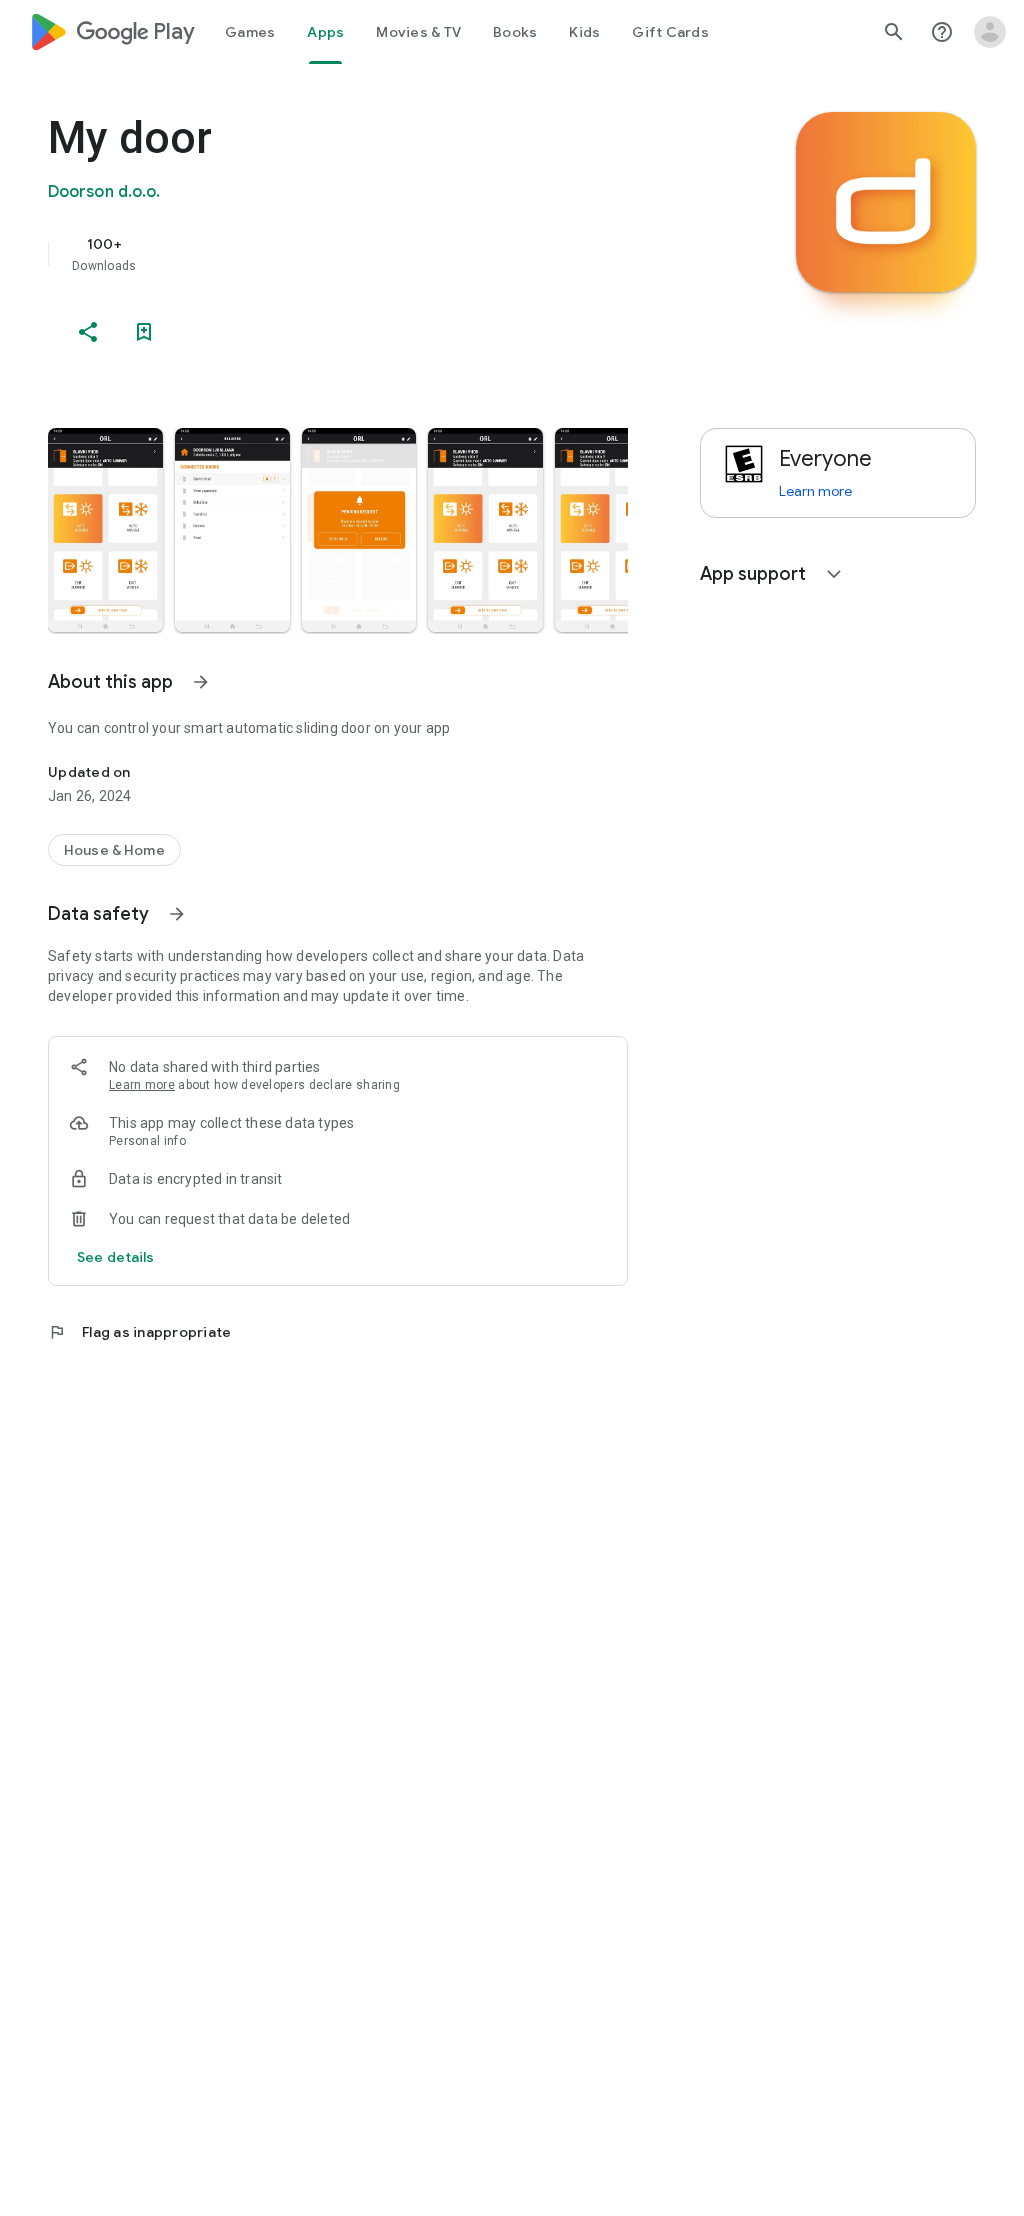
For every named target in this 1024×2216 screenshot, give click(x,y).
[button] (105, 530)
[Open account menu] (990, 32)
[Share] (88, 332)
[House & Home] (114, 850)
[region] (366, 254)
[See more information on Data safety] (177, 914)
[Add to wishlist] (144, 332)
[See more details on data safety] (116, 1257)
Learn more (142, 1085)
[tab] (250, 32)
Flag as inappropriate (139, 1332)
